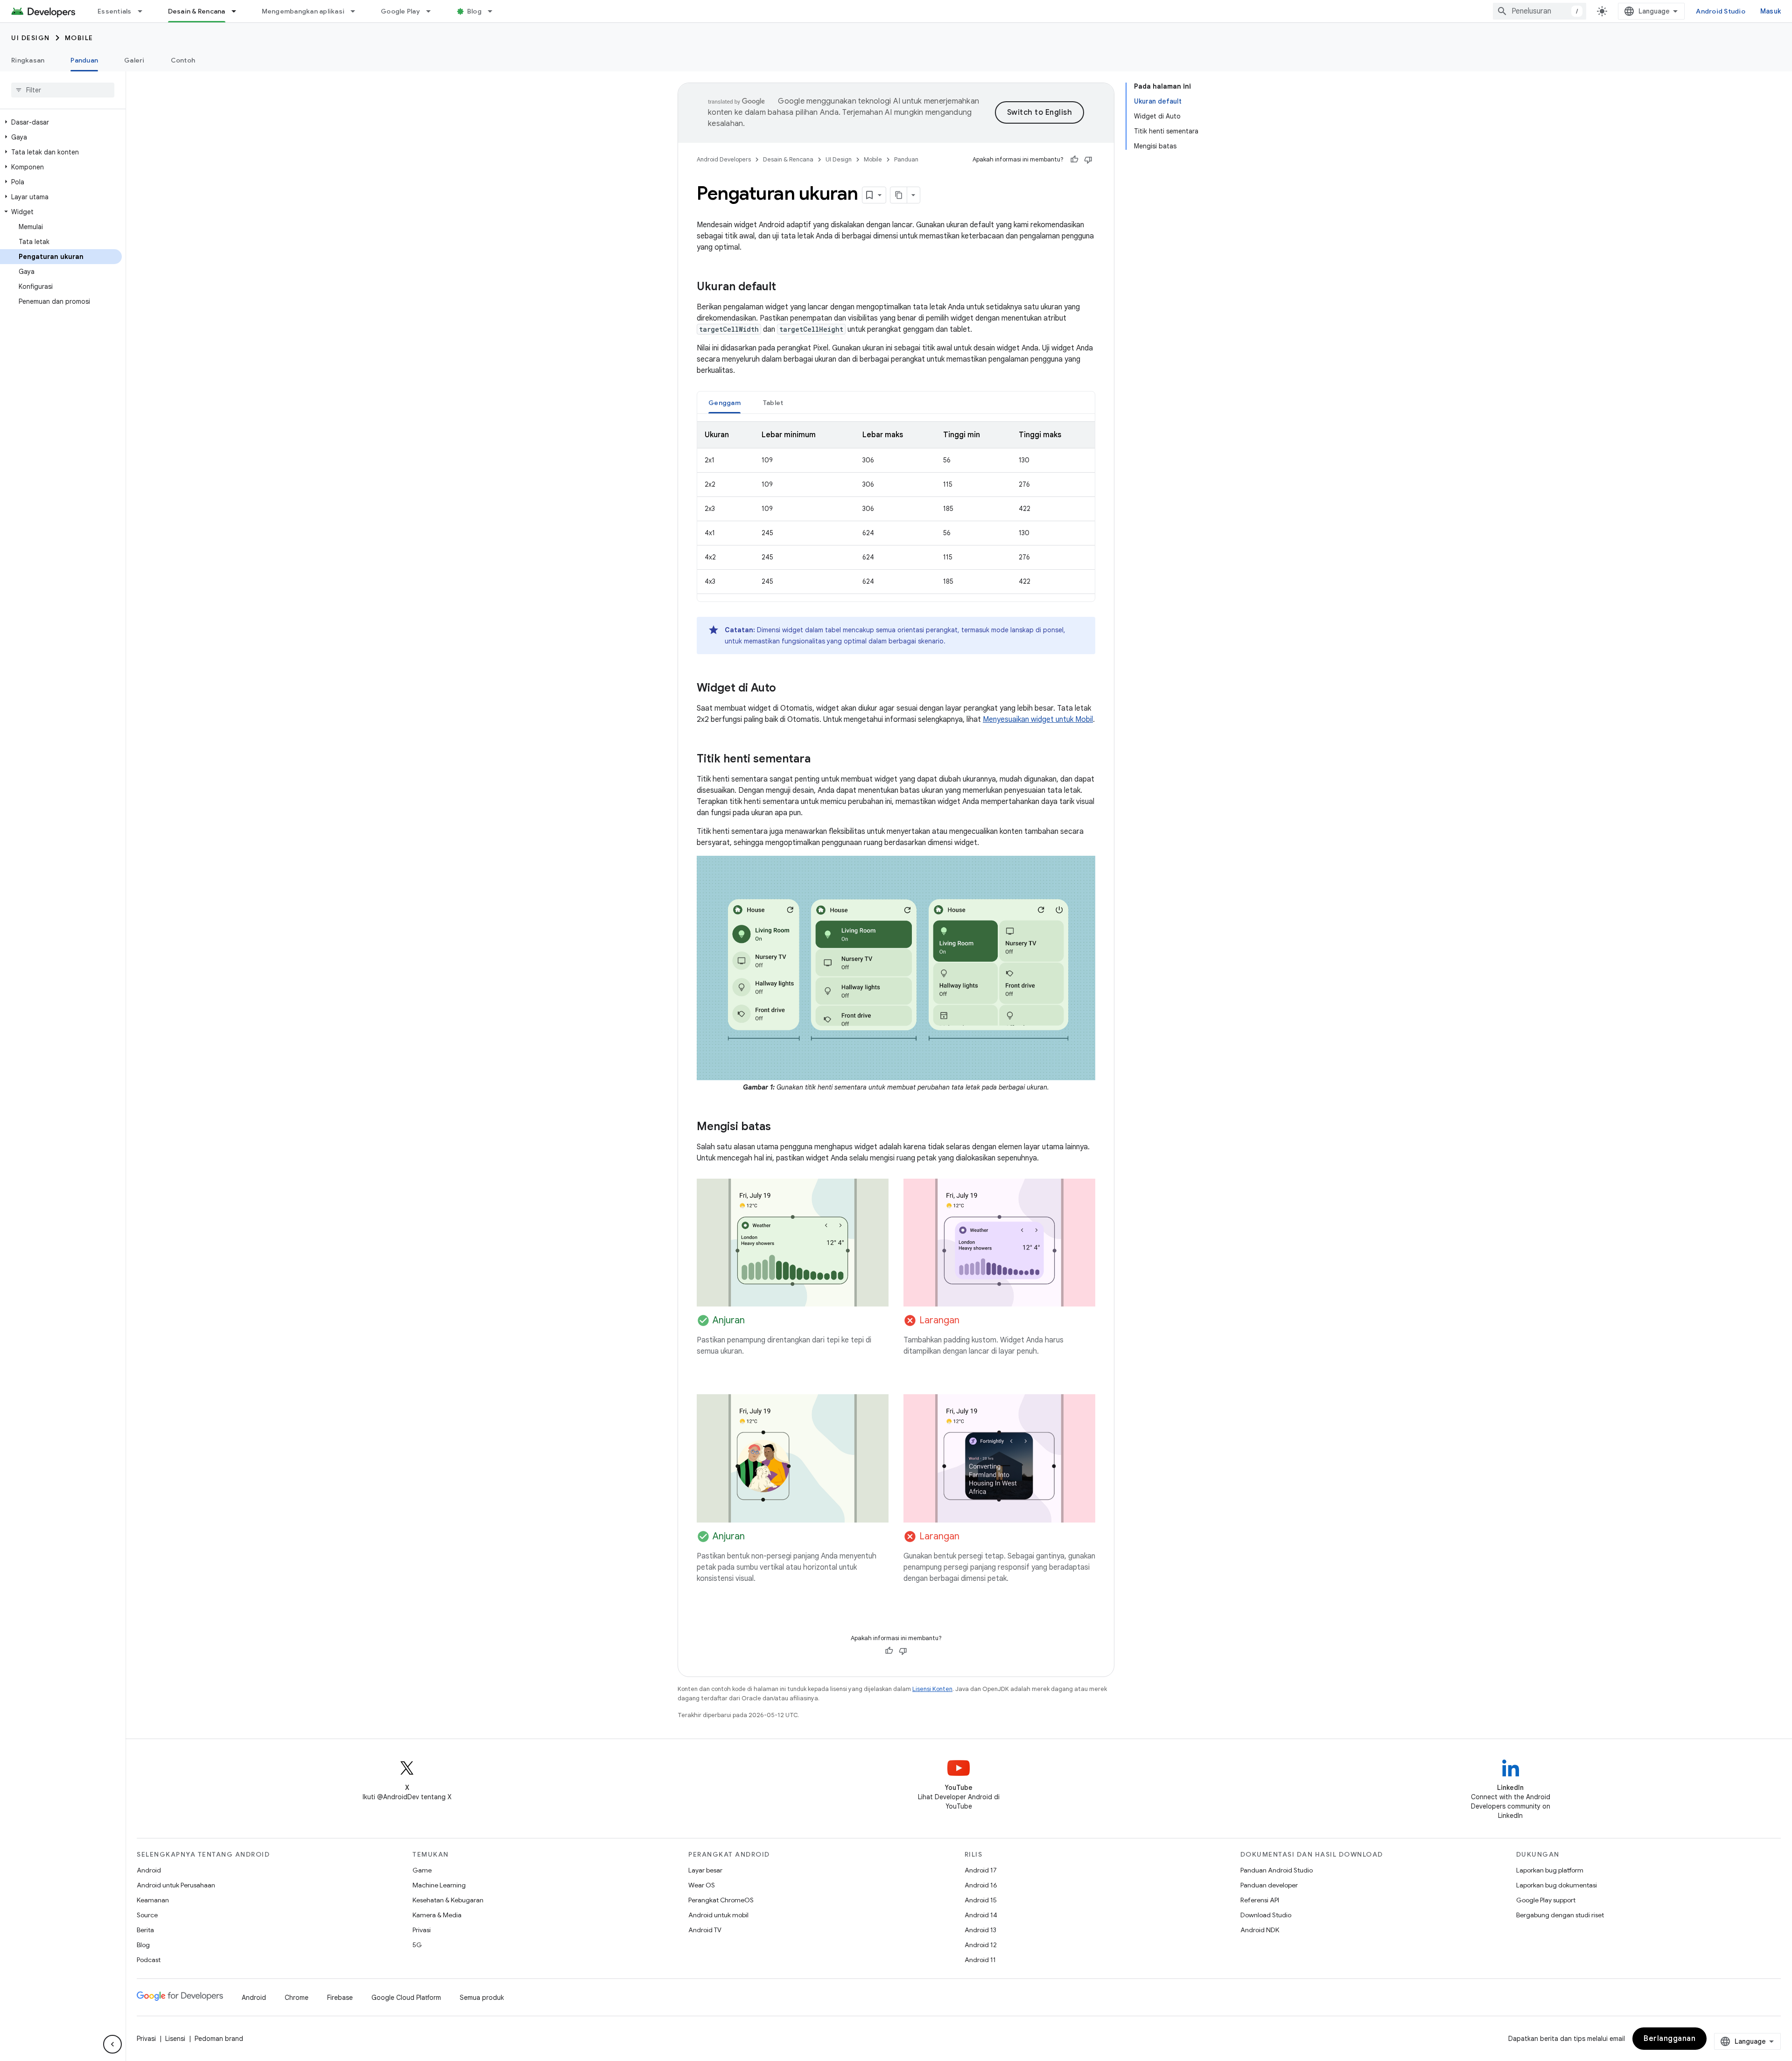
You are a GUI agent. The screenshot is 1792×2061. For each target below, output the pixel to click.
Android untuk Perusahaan (176, 1885)
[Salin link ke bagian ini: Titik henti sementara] (820, 760)
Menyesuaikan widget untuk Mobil (1038, 720)
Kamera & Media (437, 1915)
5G (417, 1945)
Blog (474, 11)
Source (147, 1915)
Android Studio (1721, 11)
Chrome (297, 1998)
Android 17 (981, 1870)
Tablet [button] (773, 403)
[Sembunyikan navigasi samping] (112, 2044)
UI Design (31, 38)
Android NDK (1260, 1930)
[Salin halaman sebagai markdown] (899, 195)
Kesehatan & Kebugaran (448, 1900)
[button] (61, 122)
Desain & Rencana (197, 11)
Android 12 (981, 1945)
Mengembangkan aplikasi (303, 11)
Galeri (134, 60)
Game (422, 1870)
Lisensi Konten (932, 1689)
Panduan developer (1269, 1885)
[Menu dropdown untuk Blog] (494, 11)
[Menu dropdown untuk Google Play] (433, 11)
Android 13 (980, 1930)
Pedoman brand (219, 2039)
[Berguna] (1074, 160)
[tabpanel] (896, 508)
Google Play (400, 11)
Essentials (115, 11)
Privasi (422, 1930)
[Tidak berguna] (1088, 160)
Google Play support (1546, 1900)
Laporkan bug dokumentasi (1557, 1885)
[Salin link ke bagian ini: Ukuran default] (785, 287)
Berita (145, 1930)
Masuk (1771, 11)
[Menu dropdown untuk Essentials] (144, 11)
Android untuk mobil (718, 1915)
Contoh (183, 60)
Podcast (149, 1960)
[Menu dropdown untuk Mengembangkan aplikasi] (357, 11)
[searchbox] (63, 90)
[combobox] (1540, 11)
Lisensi (175, 2039)
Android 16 (981, 1885)
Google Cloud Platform (406, 1998)
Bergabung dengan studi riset (1560, 1915)
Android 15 (981, 1900)
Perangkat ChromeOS (721, 1900)
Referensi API (1260, 1900)
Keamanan (153, 1900)
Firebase (340, 1998)
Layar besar (705, 1870)
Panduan (84, 60)
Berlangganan (1669, 2039)
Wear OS (702, 1885)
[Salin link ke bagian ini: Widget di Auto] (785, 689)
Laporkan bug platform (1550, 1870)
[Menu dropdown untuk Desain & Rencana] (238, 11)
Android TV (705, 1930)
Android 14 (981, 1915)
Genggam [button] (724, 403)
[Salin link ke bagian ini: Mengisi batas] (780, 1127)
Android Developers (724, 159)
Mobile (79, 38)
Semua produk (482, 1998)
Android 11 (980, 1960)
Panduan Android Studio (1277, 1870)
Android (149, 1870)
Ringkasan (28, 60)
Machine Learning (439, 1885)
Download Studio (1266, 1915)
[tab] (724, 402)
